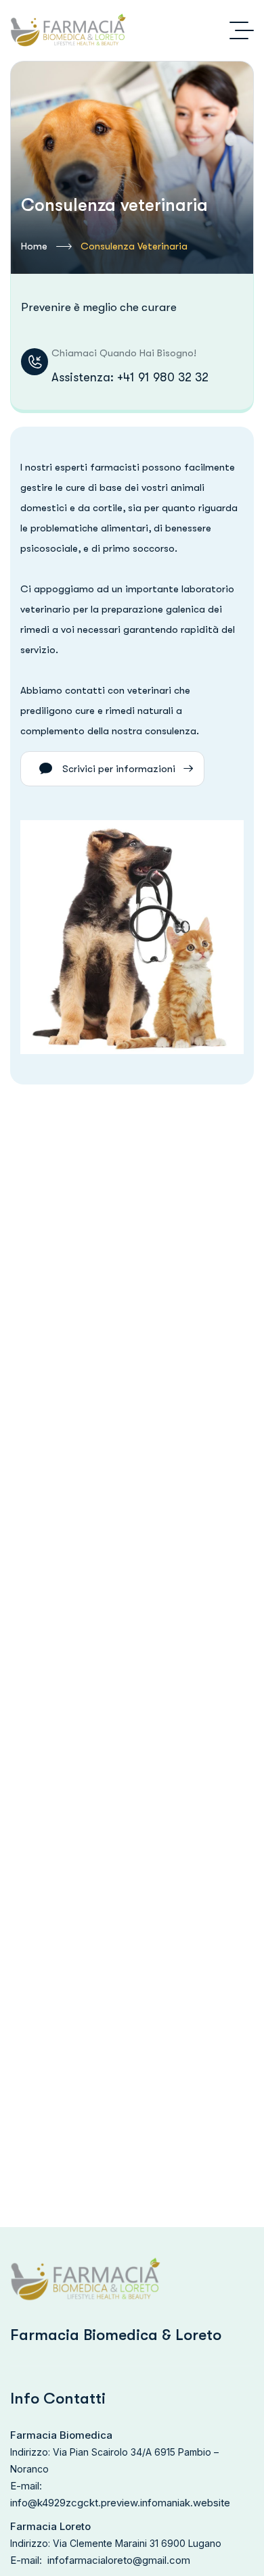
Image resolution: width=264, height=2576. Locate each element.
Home (34, 246)
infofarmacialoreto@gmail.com (119, 2560)
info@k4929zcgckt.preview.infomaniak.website (120, 2503)
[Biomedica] (68, 30)
